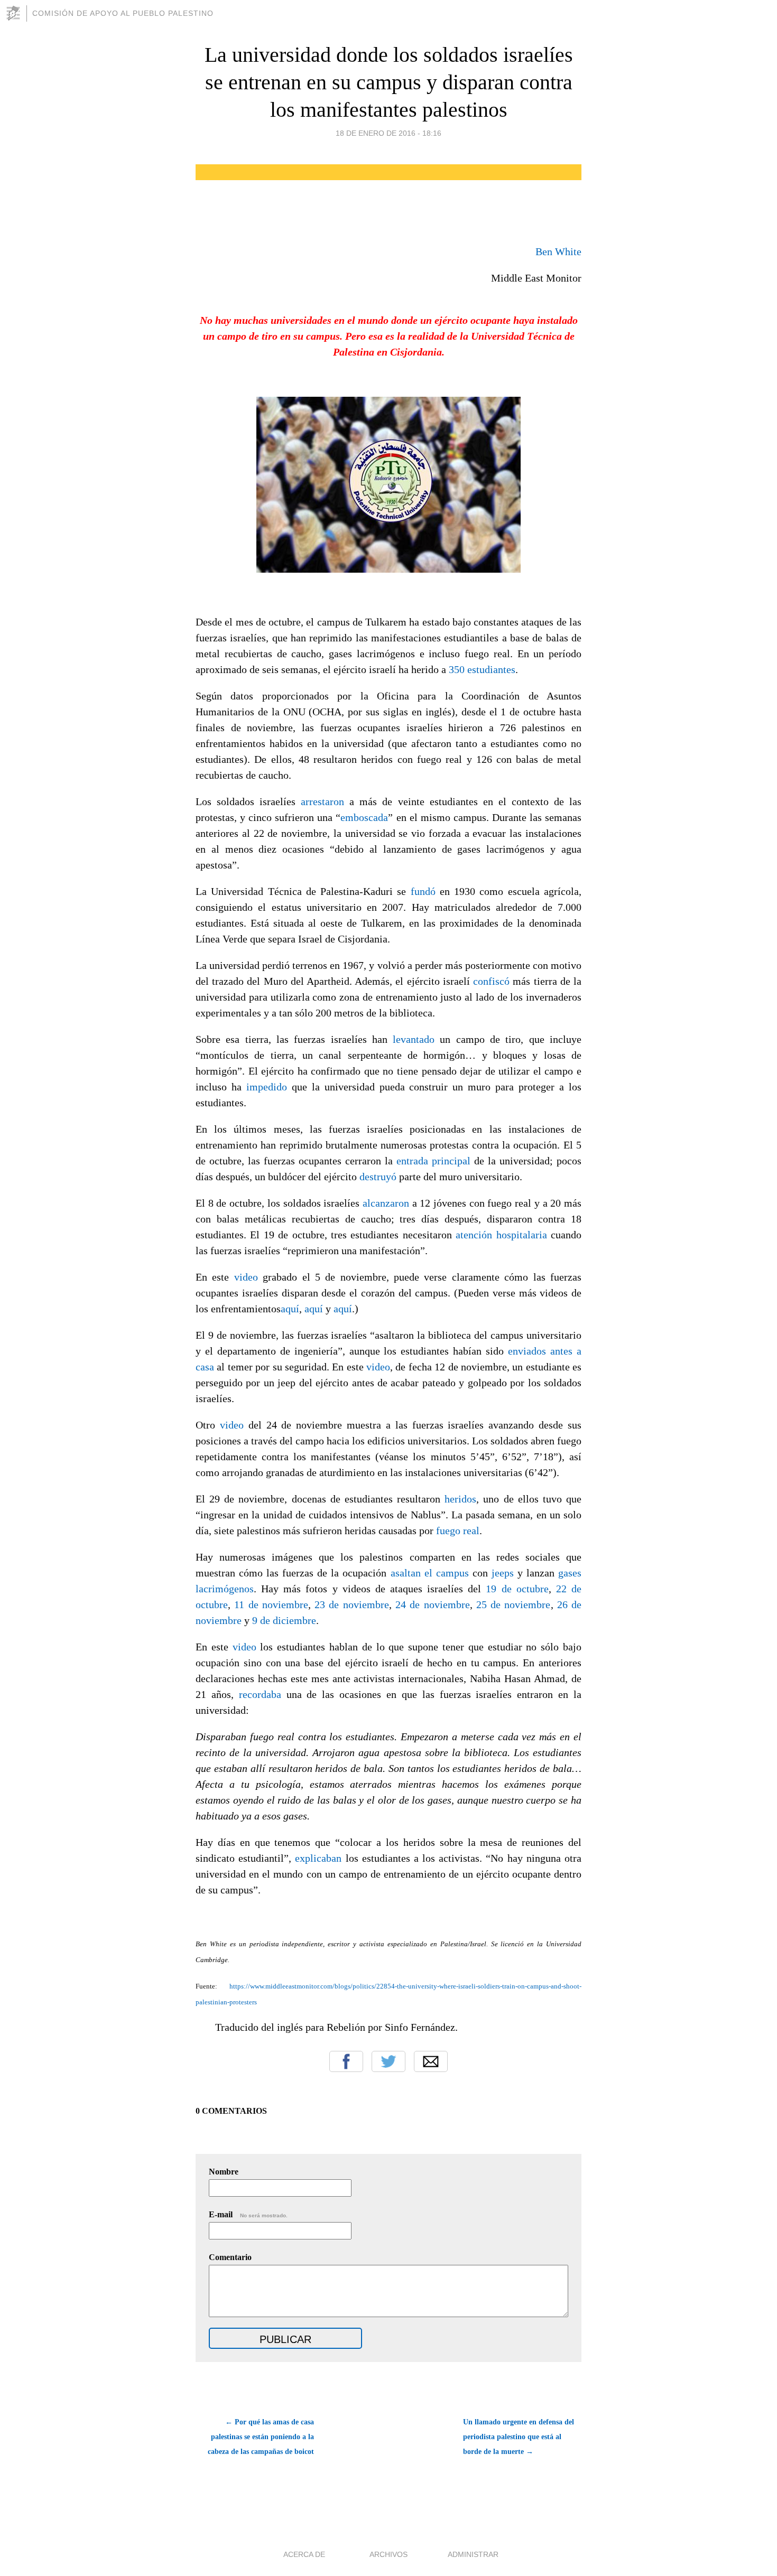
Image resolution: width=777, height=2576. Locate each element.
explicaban (320, 1858)
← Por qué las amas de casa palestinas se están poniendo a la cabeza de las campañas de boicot (261, 2437)
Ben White (558, 251)
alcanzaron (387, 1203)
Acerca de (304, 2554)
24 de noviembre (433, 1604)
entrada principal (435, 1161)
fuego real (458, 1530)
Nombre (224, 2172)
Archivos (388, 2554)
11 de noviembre (271, 1604)
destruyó (379, 1177)
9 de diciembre (284, 1620)
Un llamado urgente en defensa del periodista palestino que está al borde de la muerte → (519, 2437)
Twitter (388, 2061)
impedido (269, 1087)
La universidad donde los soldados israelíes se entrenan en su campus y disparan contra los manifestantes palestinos (389, 82)
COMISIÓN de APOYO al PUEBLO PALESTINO (123, 13)
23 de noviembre (352, 1604)
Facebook (346, 2061)
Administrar (473, 2554)
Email (431, 2061)
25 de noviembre (514, 1604)
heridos (460, 1499)
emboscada (364, 817)
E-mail (248, 2214)
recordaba (263, 1694)
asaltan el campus (432, 1573)
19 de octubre (517, 1589)
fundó (425, 891)
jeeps (505, 1573)
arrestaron (325, 801)
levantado (416, 1039)
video (248, 1277)
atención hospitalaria (503, 1235)
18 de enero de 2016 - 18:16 (388, 133)
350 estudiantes (482, 669)
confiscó (493, 981)
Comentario (230, 2257)
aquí (290, 1309)
